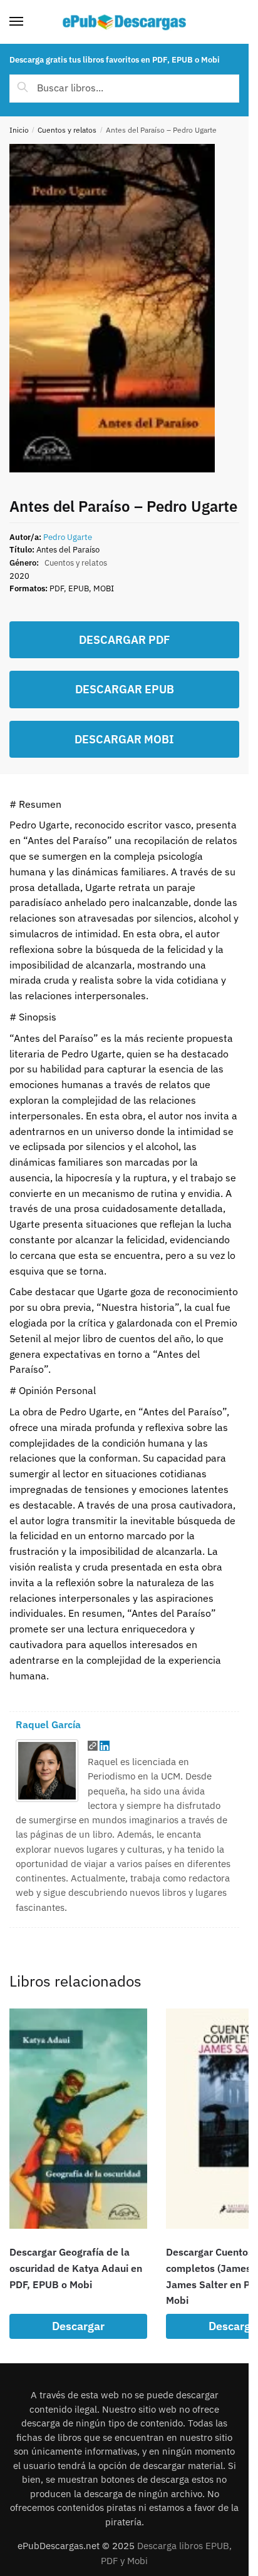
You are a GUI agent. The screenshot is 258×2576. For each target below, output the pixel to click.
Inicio (19, 130)
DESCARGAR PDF (124, 640)
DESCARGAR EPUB (125, 689)
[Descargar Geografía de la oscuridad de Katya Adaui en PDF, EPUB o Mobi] (78, 2119)
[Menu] (28, 22)
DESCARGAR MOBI (124, 739)
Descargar (78, 2326)
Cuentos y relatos (67, 130)
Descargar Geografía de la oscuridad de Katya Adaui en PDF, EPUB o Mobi (76, 2268)
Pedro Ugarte (68, 537)
